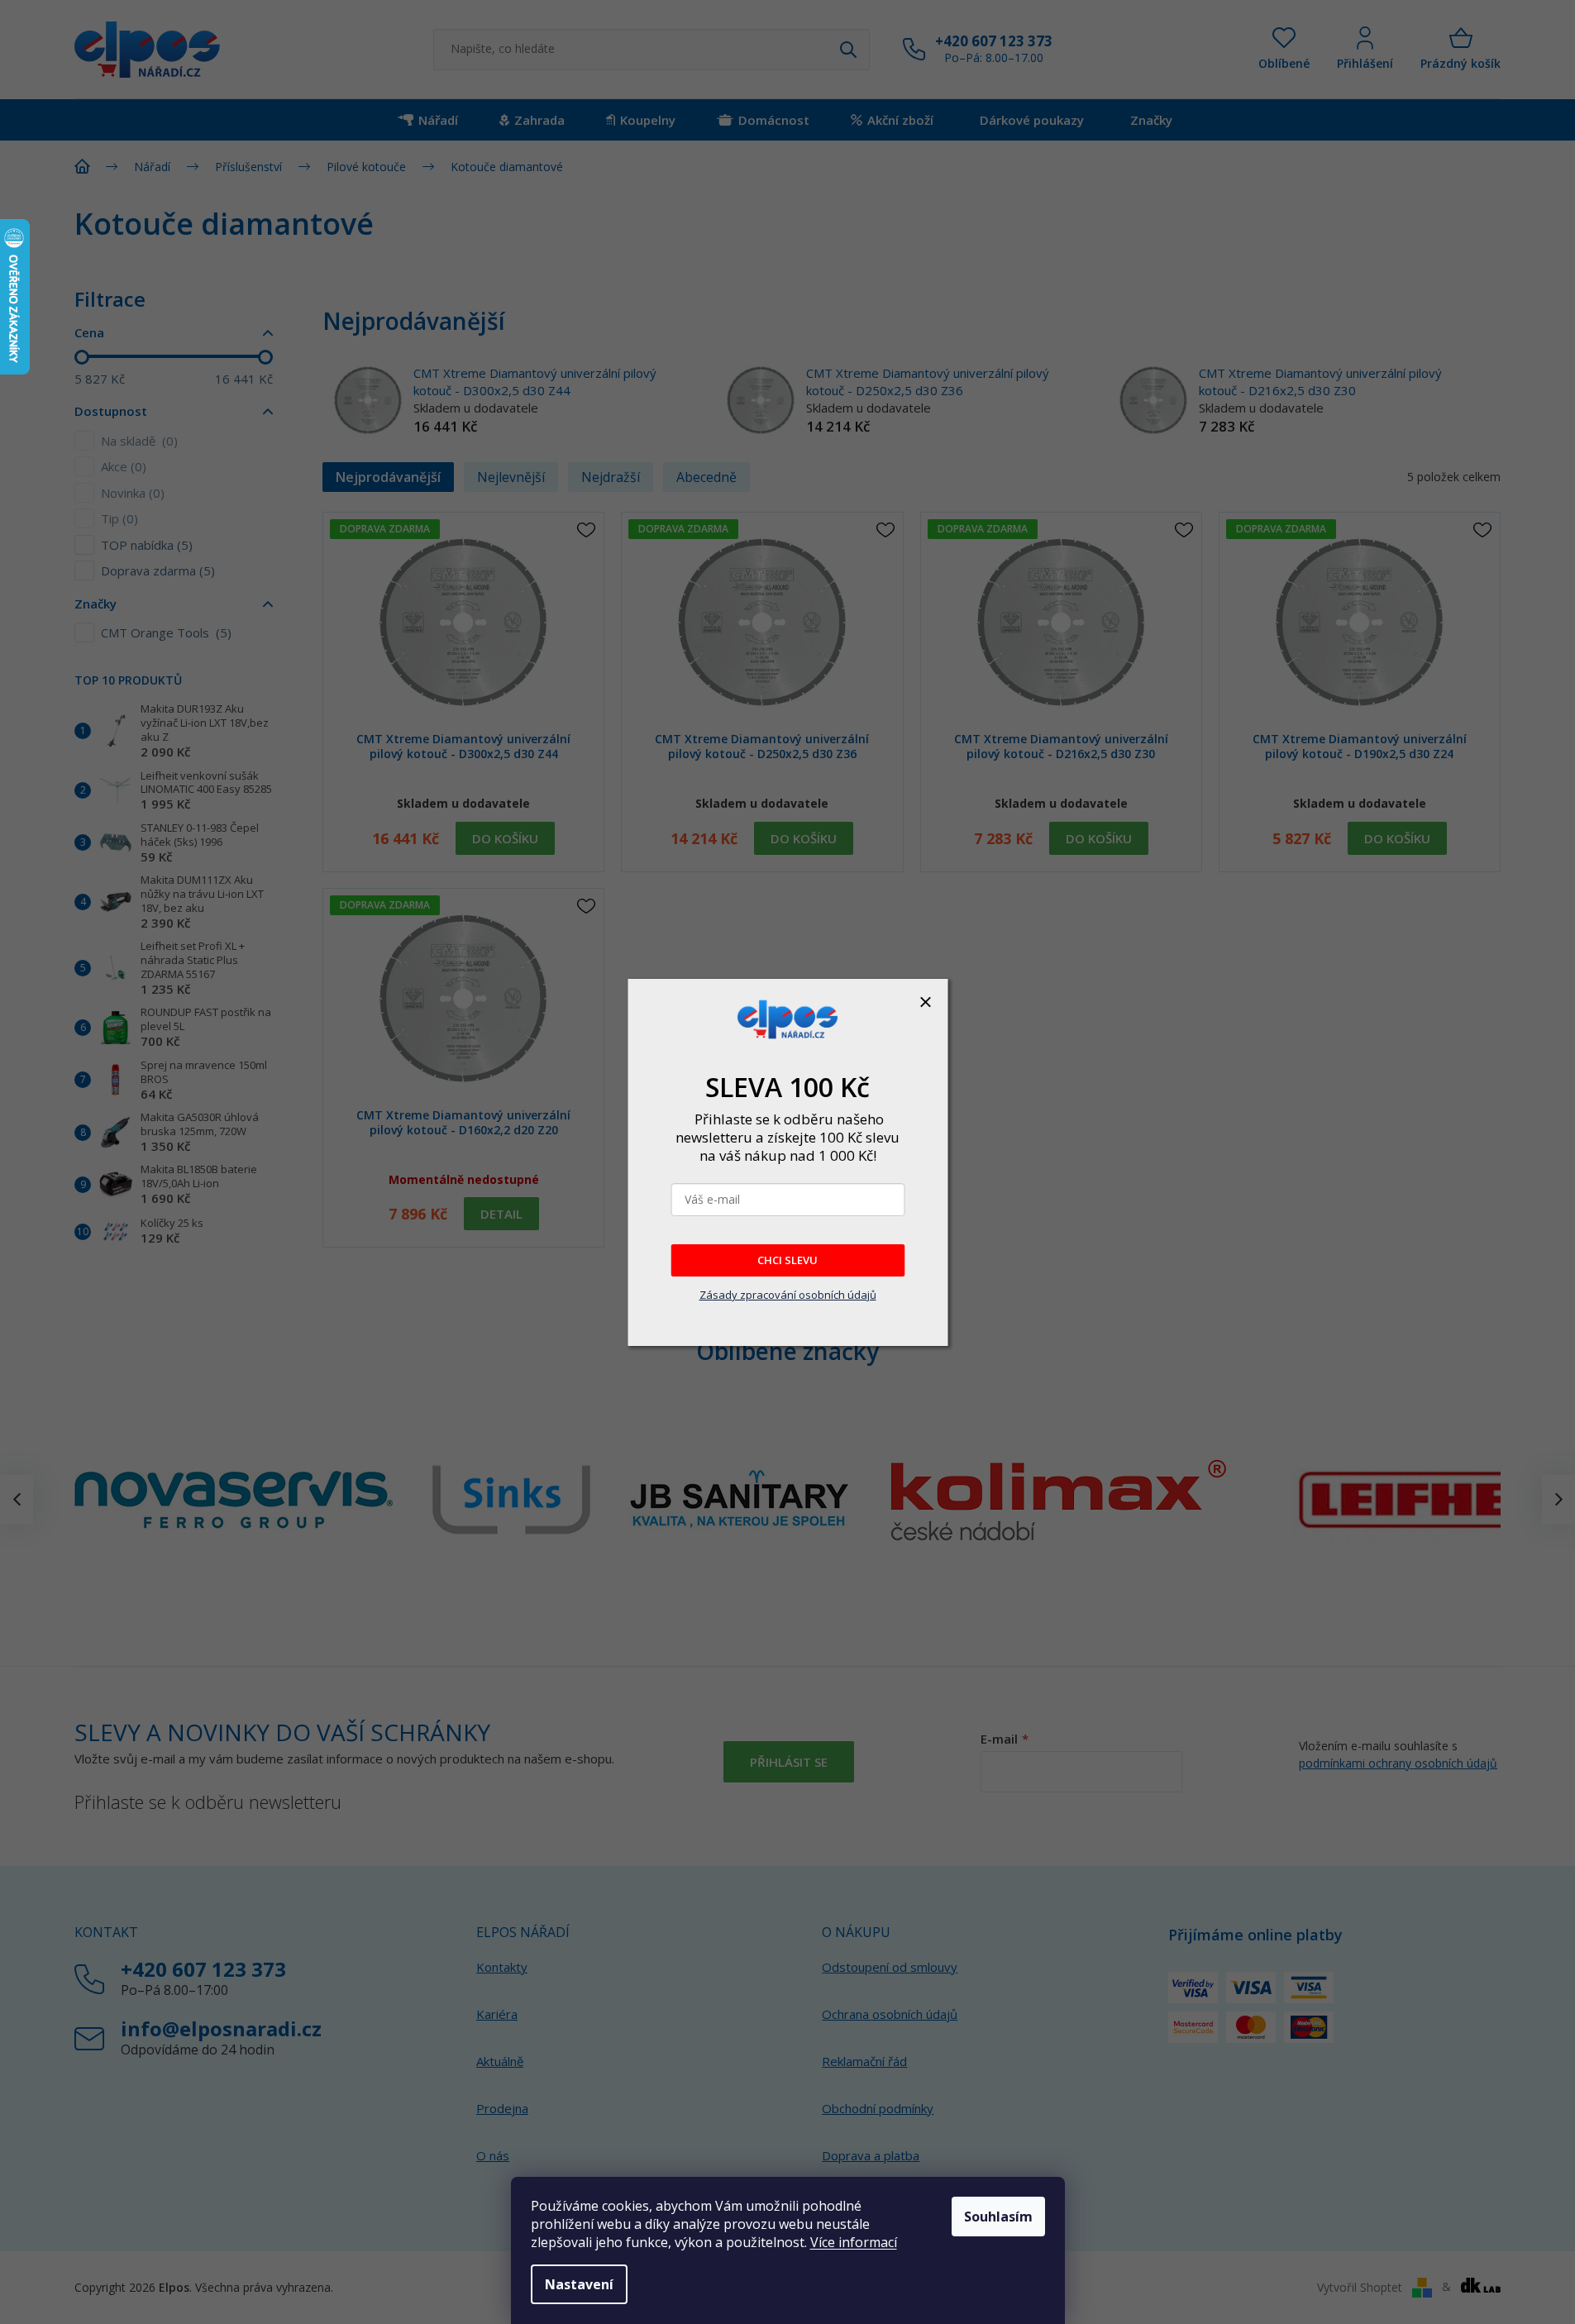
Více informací (854, 2242)
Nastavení (579, 2284)
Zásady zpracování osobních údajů (788, 1295)
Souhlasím (998, 2217)
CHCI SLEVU (787, 1260)
